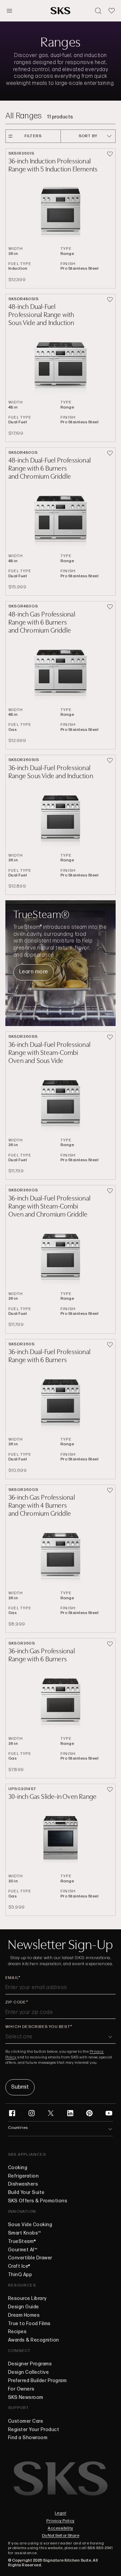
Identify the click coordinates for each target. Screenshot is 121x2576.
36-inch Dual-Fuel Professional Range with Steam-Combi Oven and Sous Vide (49, 1053)
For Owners (21, 2389)
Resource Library (27, 2299)
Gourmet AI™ (23, 2250)
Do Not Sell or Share (61, 2536)
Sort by (88, 136)
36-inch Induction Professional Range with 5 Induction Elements (53, 165)
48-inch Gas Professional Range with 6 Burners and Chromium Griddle (42, 622)
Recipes (17, 2332)
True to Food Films (29, 2324)
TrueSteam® (22, 2242)
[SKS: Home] (61, 11)
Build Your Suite (26, 2193)
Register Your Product (34, 2430)
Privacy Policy (61, 2521)
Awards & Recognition (34, 2340)
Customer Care (26, 2421)
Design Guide (24, 2307)
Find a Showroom (28, 2438)
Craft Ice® (19, 2266)
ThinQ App (20, 2275)
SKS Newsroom (26, 2398)
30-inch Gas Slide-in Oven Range (52, 1797)
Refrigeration (23, 2176)
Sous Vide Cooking (30, 2225)
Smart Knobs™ (25, 2233)
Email (12, 1978)
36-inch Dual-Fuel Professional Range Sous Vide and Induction (51, 772)
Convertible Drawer (30, 2258)
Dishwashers (23, 2184)
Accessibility (60, 2528)
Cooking (18, 2168)
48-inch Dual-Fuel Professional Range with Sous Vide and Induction (41, 315)
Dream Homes (24, 2315)
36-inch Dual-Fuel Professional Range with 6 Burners (49, 1356)
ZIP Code (16, 2002)
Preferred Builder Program (37, 2381)
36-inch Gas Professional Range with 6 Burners (42, 1655)
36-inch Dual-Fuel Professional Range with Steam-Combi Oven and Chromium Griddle (49, 1206)
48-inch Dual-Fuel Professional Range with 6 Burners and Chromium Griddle (50, 468)
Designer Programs (30, 2364)
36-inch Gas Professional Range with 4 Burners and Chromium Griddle (42, 1506)
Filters (33, 136)
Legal (61, 2513)
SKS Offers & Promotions (38, 2201)
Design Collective (28, 2372)
